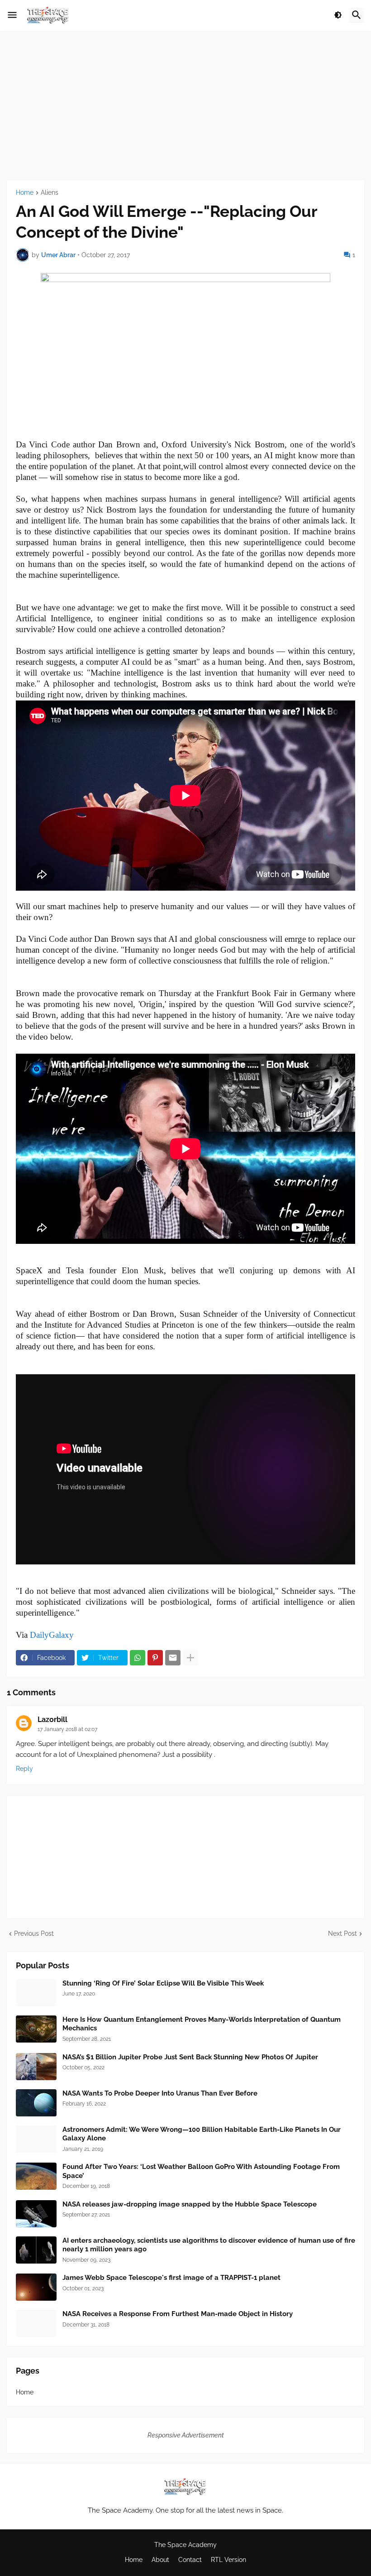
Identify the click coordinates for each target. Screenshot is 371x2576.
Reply (24, 1769)
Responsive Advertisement (186, 2435)
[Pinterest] (155, 1658)
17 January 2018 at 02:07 (67, 1729)
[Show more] (190, 1658)
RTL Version (228, 2560)
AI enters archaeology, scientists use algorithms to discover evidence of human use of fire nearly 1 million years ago (209, 2245)
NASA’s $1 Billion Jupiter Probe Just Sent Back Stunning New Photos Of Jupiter (190, 2057)
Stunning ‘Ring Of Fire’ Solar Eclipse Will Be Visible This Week (163, 1983)
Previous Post (34, 1933)
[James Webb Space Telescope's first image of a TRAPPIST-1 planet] (36, 2287)
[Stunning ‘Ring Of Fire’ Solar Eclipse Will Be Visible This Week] (36, 1993)
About (160, 2560)
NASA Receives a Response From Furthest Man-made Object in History (178, 2314)
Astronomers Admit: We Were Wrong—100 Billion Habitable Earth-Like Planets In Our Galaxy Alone (202, 2134)
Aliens (50, 193)
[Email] (173, 1658)
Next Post (342, 1933)
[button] (12, 15)
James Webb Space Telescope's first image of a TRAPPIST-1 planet (171, 2278)
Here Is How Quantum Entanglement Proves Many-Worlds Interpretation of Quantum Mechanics (202, 2024)
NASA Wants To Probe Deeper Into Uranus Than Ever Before (160, 2093)
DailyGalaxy (52, 1635)
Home (25, 193)
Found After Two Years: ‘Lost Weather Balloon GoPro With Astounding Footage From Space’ (201, 2171)
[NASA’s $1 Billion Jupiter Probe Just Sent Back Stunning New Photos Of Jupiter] (36, 2067)
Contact (190, 2560)
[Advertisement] (185, 106)
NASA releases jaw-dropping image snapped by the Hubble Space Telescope (190, 2204)
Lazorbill (52, 1720)
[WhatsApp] (138, 1658)
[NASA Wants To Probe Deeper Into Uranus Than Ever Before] (36, 2103)
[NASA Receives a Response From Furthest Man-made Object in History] (36, 2323)
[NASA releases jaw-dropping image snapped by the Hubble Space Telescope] (36, 2214)
